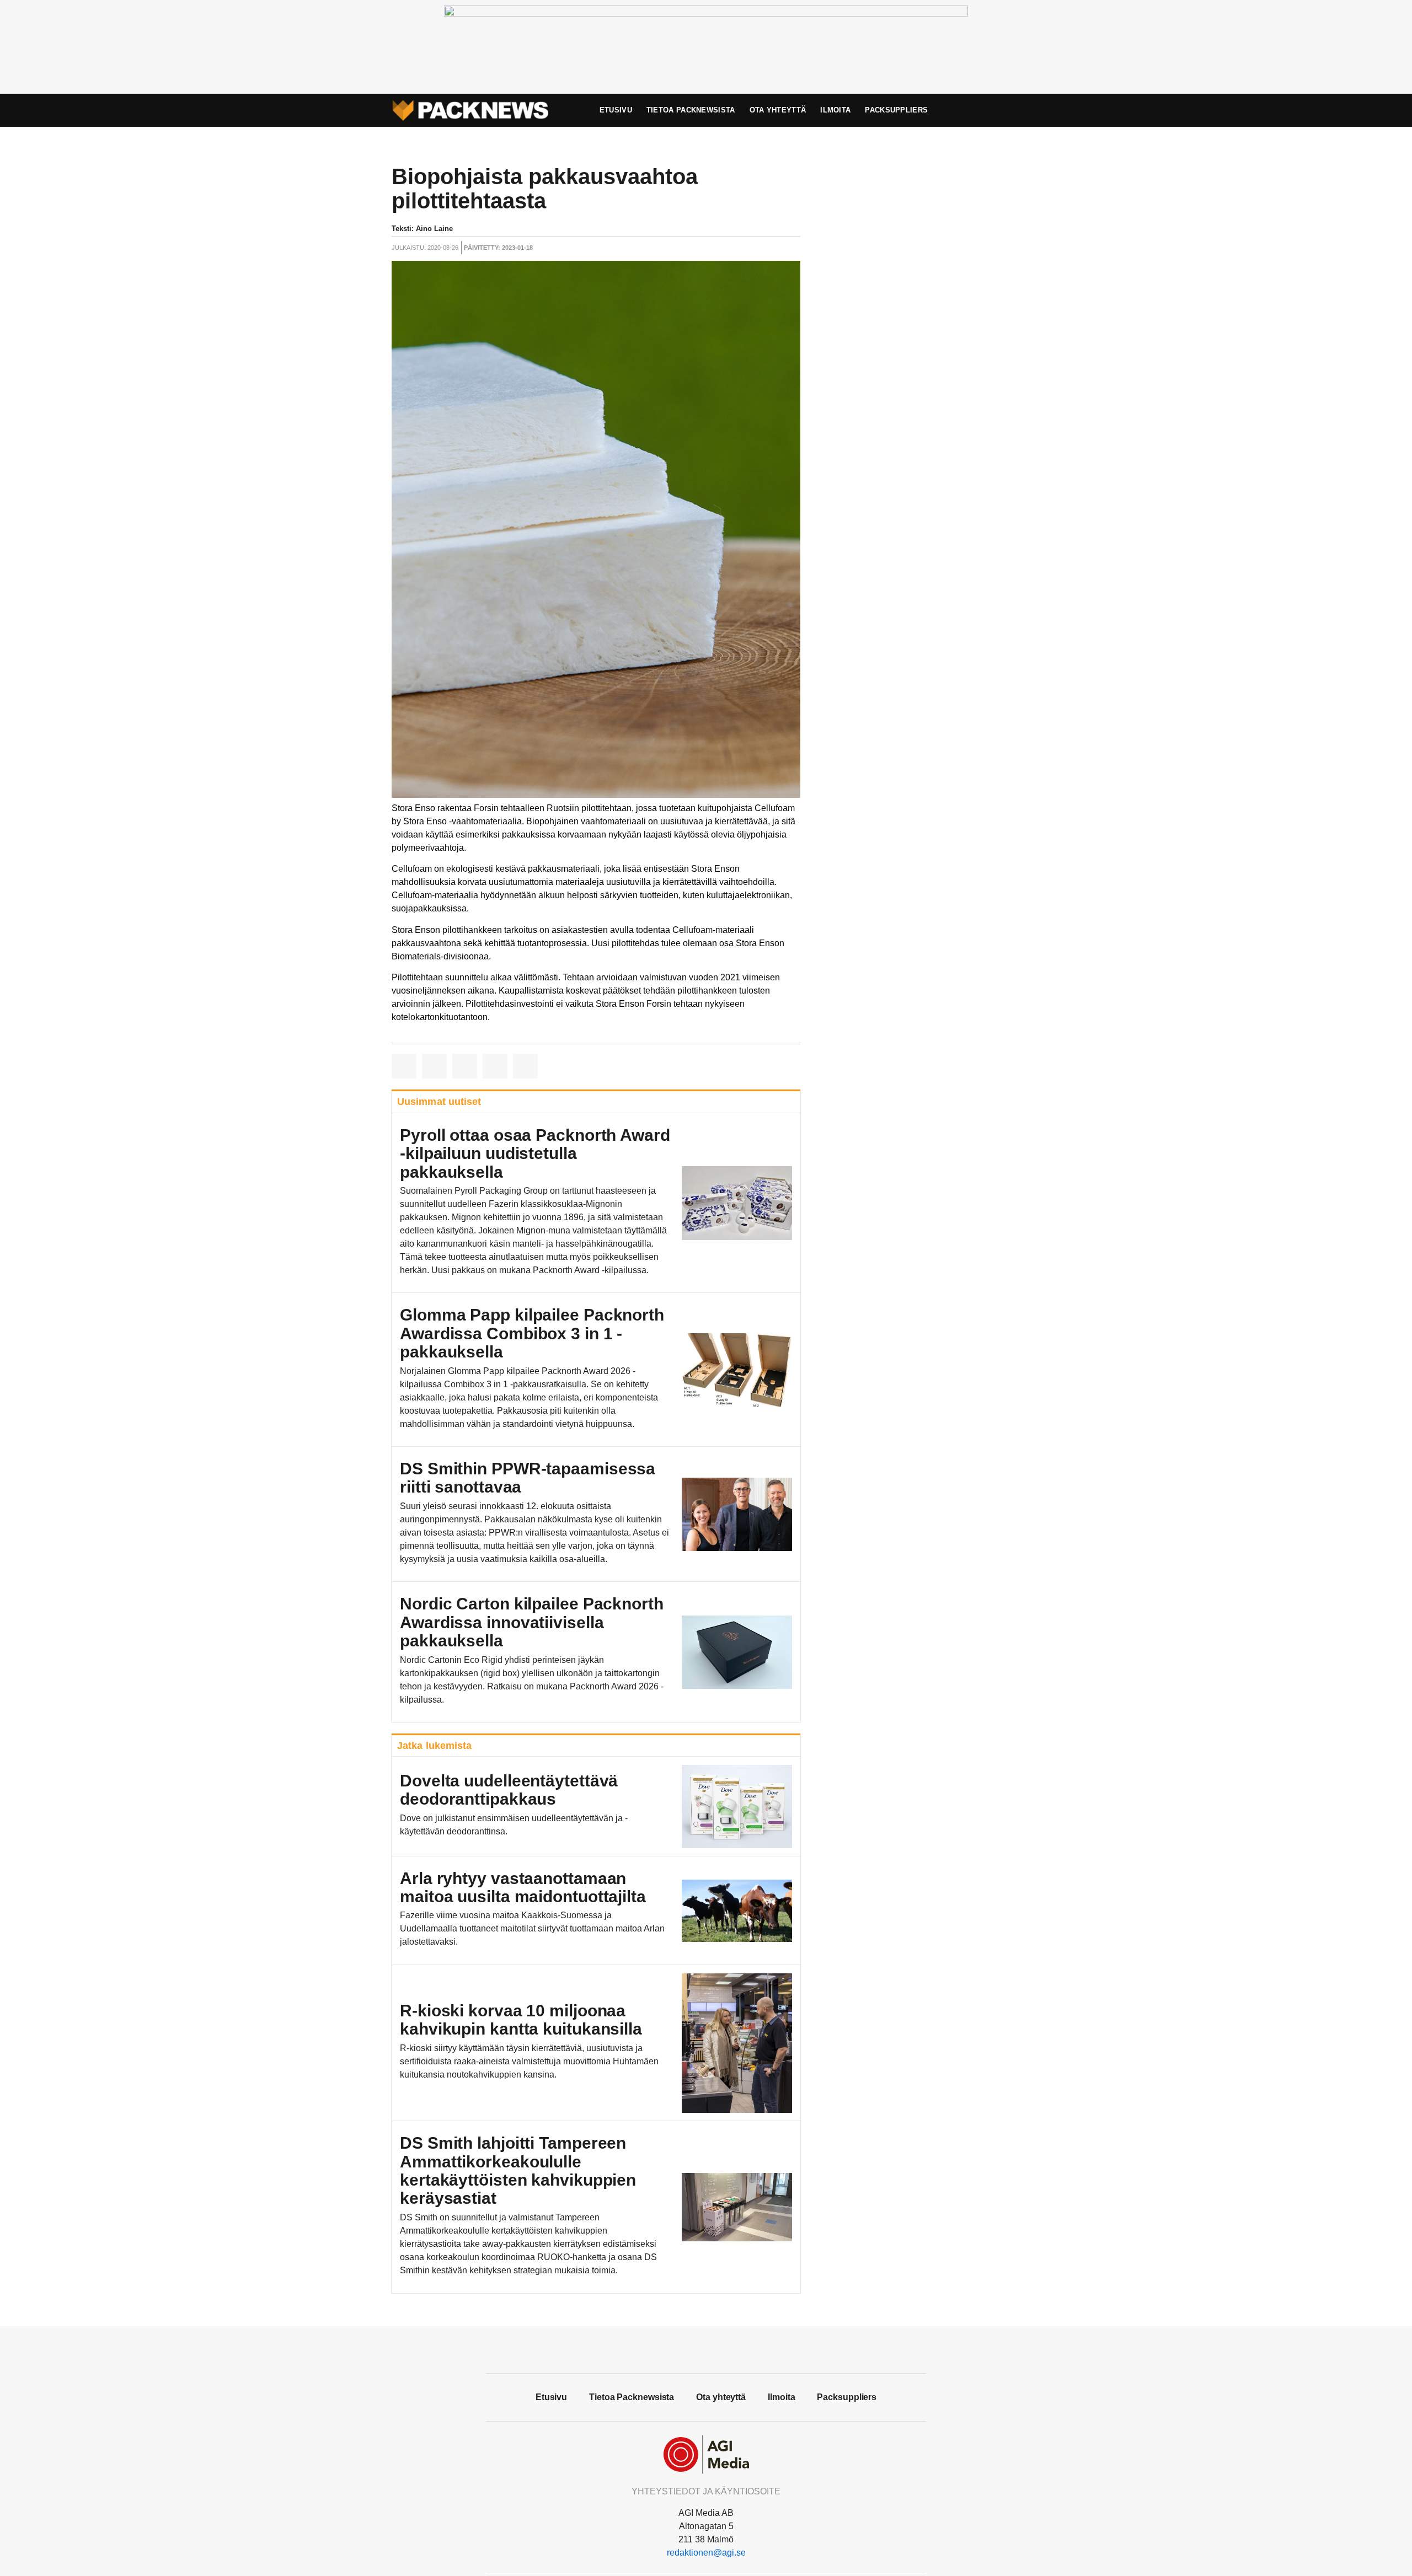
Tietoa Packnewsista (691, 110)
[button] (404, 1066)
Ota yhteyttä (778, 110)
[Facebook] (706, 2348)
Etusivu (616, 110)
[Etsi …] (996, 110)
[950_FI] (706, 14)
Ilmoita (835, 110)
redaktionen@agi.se (706, 2553)
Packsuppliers (896, 110)
